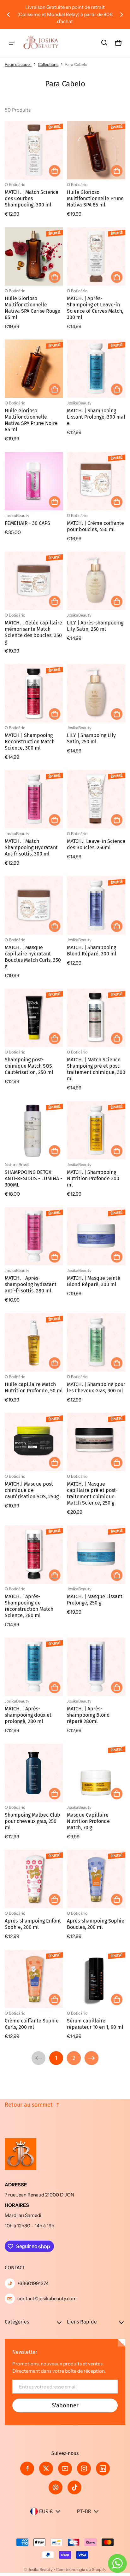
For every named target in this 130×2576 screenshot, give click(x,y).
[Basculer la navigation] (12, 43)
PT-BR (84, 2511)
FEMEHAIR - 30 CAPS (27, 523)
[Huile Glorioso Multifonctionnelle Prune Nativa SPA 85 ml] (96, 150)
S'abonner (65, 2405)
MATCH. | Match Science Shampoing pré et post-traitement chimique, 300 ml (96, 1069)
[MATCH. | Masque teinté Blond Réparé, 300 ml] (96, 1236)
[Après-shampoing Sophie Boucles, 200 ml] (96, 1879)
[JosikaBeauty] (41, 43)
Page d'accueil (18, 64)
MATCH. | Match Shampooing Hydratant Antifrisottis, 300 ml (31, 847)
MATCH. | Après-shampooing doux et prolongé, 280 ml (28, 1715)
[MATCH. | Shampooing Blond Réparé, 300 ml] (96, 905)
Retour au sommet (29, 2105)
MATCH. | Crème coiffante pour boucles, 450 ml (95, 526)
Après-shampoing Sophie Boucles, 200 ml (96, 1924)
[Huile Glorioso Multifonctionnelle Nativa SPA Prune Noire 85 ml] (34, 369)
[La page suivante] (92, 2058)
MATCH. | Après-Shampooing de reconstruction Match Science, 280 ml (29, 1606)
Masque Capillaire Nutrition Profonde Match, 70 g (88, 1821)
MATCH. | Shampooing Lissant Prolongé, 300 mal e (96, 417)
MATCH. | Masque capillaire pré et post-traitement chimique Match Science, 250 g (92, 1493)
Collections (48, 64)
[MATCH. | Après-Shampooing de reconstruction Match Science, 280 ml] (34, 1555)
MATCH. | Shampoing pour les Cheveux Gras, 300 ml (96, 1387)
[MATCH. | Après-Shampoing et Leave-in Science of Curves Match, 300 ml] (96, 256)
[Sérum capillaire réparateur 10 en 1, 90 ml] (96, 1979)
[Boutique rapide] (55, 171)
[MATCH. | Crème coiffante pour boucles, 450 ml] (96, 481)
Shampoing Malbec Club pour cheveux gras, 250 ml (32, 1821)
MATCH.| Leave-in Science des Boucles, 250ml (96, 844)
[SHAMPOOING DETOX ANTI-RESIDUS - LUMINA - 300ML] (34, 1130)
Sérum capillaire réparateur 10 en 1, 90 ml (95, 2024)
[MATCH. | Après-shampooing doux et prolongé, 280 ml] (34, 1667)
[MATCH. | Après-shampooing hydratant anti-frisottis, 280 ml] (34, 1236)
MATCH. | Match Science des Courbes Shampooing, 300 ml (32, 198)
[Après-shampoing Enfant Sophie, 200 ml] (34, 1879)
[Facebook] (27, 2469)
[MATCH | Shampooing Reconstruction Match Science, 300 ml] (34, 693)
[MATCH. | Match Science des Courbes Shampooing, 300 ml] (34, 150)
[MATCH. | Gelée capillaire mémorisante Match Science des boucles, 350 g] (34, 581)
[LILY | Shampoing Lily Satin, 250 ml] (96, 693)
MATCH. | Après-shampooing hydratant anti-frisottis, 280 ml (31, 1284)
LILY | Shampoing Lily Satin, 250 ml (91, 738)
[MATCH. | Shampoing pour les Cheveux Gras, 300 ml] (96, 1342)
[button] (104, 43)
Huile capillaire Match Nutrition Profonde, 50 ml (34, 1387)
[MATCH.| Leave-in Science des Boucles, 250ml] (96, 799)
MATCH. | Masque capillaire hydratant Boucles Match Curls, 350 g (33, 957)
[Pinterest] (56, 2487)
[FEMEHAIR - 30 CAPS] (34, 481)
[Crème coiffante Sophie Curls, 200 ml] (34, 1979)
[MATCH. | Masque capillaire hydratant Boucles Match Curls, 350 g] (34, 905)
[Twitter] (46, 2469)
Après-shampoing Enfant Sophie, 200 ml (33, 1924)
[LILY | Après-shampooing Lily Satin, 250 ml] (96, 581)
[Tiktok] (74, 2487)
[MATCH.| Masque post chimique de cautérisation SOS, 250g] (34, 1442)
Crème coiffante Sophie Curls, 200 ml (32, 2024)
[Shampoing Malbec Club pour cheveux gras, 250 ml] (34, 1773)
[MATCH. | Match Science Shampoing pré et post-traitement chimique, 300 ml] (96, 1018)
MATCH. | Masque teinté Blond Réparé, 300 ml (94, 1281)
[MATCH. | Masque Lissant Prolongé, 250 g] (96, 1555)
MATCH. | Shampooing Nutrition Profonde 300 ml (93, 1178)
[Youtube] (65, 2469)
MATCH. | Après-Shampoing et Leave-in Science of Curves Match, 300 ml (95, 308)
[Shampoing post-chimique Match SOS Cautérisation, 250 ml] (34, 1018)
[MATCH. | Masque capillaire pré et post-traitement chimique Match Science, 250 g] (96, 1442)
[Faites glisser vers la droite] (121, 15)
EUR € (46, 2511)
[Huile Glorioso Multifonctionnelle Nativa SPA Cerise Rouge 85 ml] (34, 256)
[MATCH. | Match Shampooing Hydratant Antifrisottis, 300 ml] (34, 799)
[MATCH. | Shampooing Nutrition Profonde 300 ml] (96, 1130)
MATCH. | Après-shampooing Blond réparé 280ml (88, 1715)
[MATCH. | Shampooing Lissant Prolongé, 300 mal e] (96, 369)
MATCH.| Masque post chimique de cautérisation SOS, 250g (32, 1490)
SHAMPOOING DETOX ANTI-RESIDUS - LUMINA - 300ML (33, 1178)
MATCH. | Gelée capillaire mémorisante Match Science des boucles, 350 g (33, 632)
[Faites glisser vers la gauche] (9, 15)
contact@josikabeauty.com (47, 2298)
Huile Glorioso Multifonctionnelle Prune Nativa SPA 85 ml (95, 198)
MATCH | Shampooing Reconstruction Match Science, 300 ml (30, 742)
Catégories (17, 2322)
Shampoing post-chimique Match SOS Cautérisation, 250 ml (29, 1066)
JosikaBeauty (40, 2570)
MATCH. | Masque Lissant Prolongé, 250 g (95, 1600)
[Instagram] (84, 2469)
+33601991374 (33, 2283)
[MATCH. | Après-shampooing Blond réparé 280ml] (96, 1667)
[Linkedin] (103, 2469)
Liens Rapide (82, 2322)
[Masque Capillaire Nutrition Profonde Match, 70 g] (96, 1773)
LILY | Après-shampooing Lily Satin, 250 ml (95, 626)
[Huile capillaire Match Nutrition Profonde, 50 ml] (34, 1342)
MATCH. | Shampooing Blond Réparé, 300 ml (92, 951)
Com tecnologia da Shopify (81, 2570)
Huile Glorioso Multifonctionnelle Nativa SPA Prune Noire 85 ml (31, 420)
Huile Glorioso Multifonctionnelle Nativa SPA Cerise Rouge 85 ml (32, 308)
